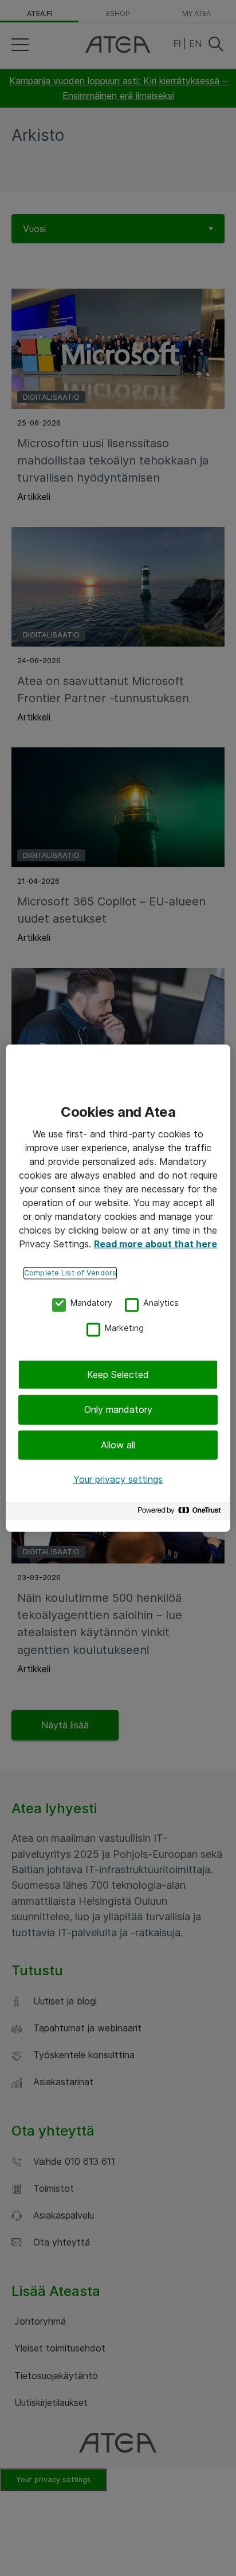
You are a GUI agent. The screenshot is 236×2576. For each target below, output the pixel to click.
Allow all (118, 1445)
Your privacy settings (118, 1479)
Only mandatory (118, 1409)
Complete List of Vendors (70, 1273)
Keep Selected (118, 1374)
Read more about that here (156, 1244)
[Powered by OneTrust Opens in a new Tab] (181, 1513)
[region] (118, 1288)
